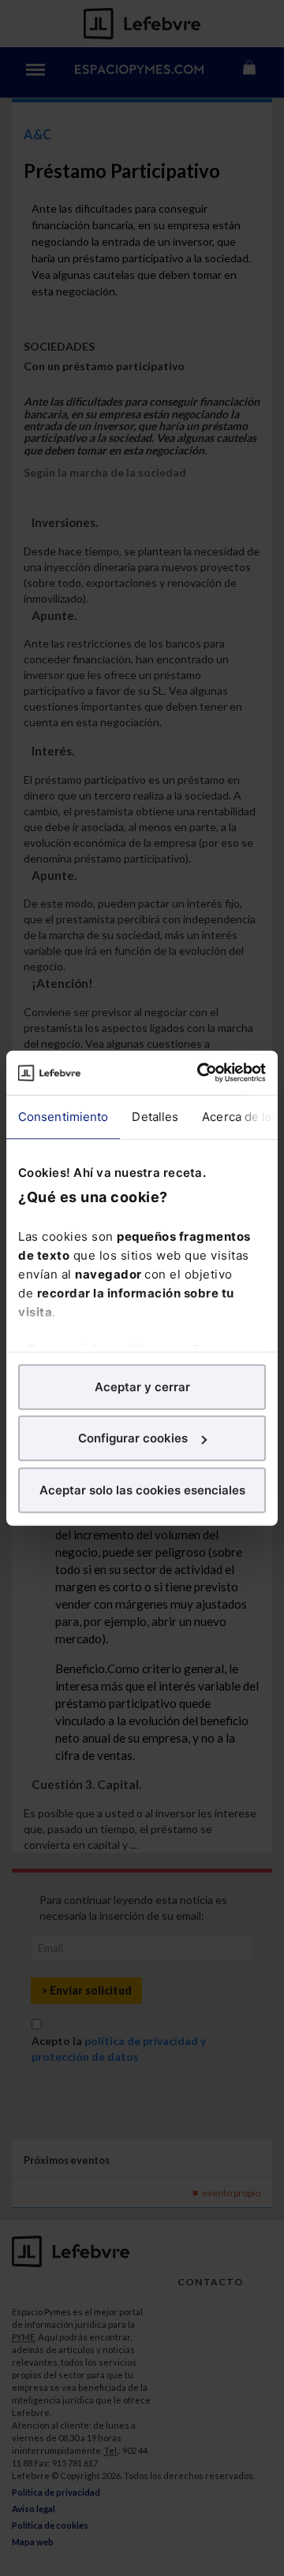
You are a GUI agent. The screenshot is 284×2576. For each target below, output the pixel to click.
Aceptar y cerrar (142, 1386)
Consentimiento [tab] (63, 1116)
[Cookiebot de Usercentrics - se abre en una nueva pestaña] (200, 1073)
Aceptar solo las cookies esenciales (142, 1489)
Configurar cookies (133, 1438)
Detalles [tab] (155, 1116)
